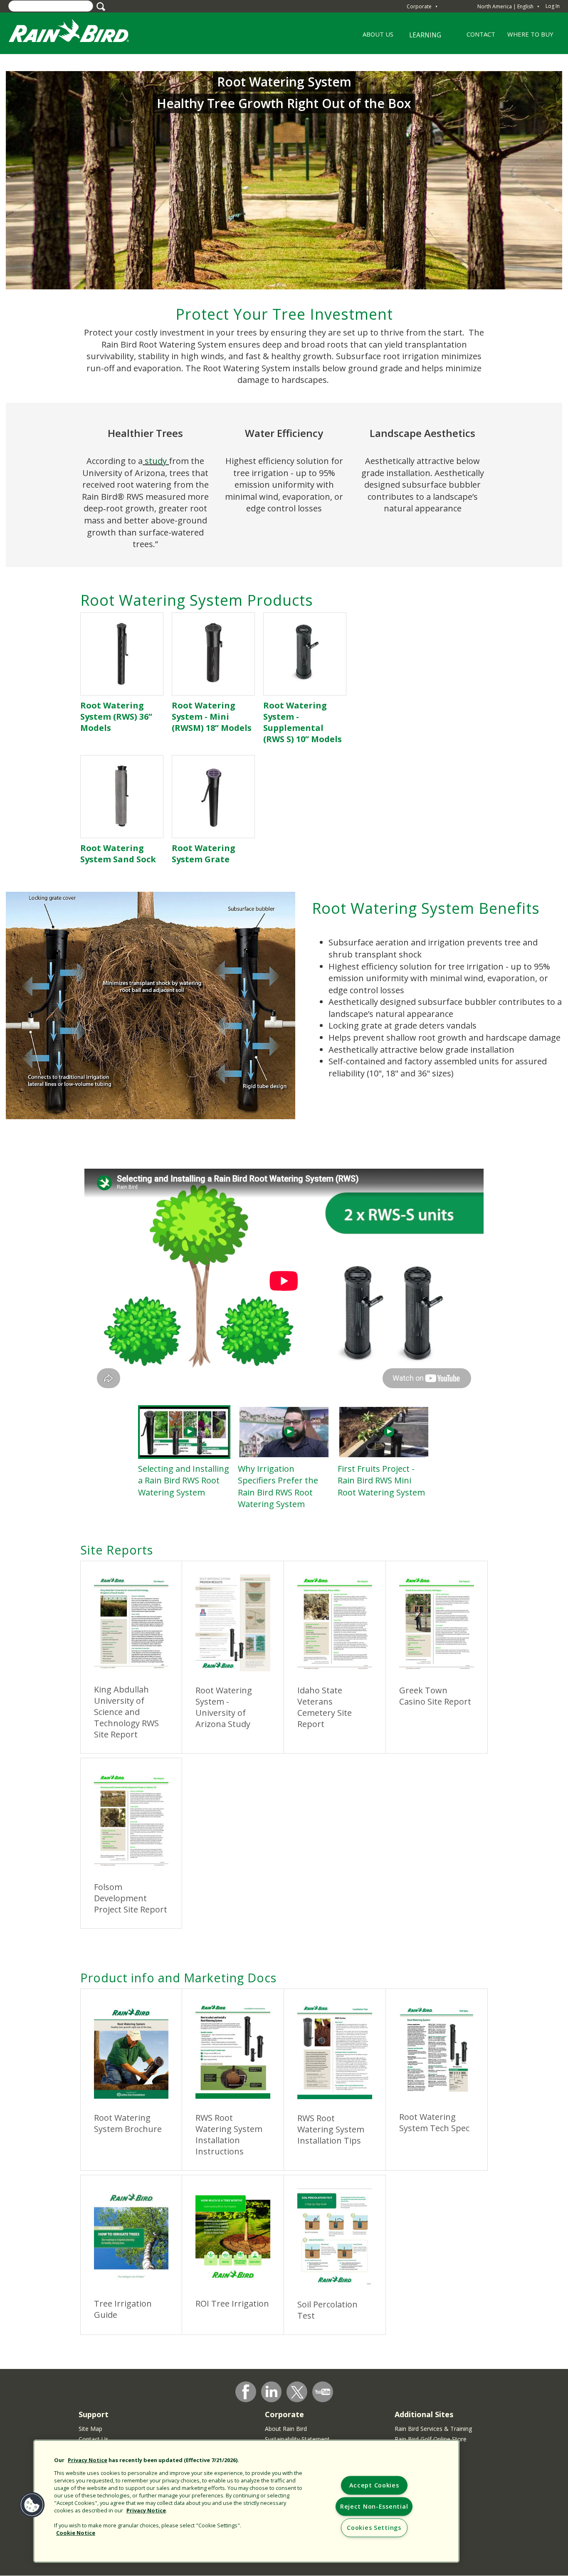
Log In (553, 6)
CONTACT (481, 34)
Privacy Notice (88, 2460)
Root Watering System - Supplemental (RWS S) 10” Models (303, 722)
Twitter (297, 2392)
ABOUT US (375, 37)
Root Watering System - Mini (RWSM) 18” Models (212, 717)
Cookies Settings (374, 2528)
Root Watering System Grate (204, 854)
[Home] (77, 33)
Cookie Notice (76, 2533)
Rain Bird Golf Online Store (431, 2439)
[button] (32, 2505)
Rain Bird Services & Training (433, 2429)
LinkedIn (272, 2391)
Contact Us (94, 2439)
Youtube (323, 2392)
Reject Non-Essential (374, 2507)
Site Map (90, 2429)
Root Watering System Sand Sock (118, 854)
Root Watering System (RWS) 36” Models (116, 717)
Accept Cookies (374, 2486)
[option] (184, 1452)
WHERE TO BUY (530, 34)
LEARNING (420, 38)
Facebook (246, 2392)
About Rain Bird (286, 2429)
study (156, 461)
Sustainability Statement (297, 2439)
